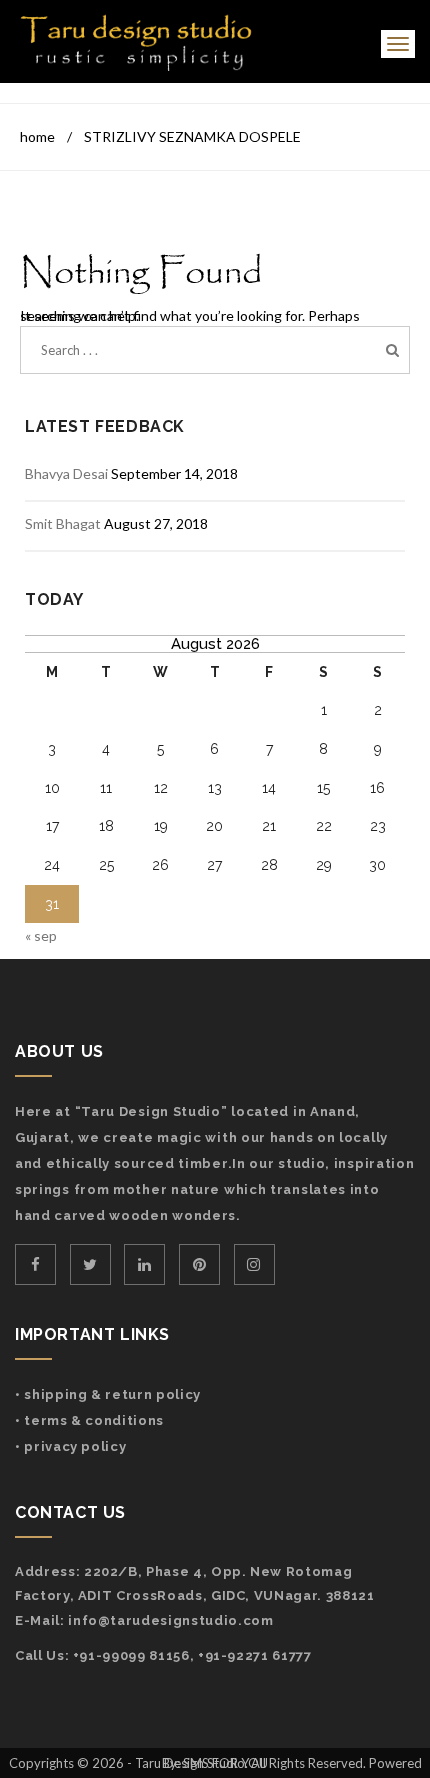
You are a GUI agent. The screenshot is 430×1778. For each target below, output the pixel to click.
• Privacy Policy (70, 1446)
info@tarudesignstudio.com (170, 1620)
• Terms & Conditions (89, 1420)
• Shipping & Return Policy (108, 1394)
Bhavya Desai (66, 473)
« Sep (41, 935)
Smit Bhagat (63, 523)
